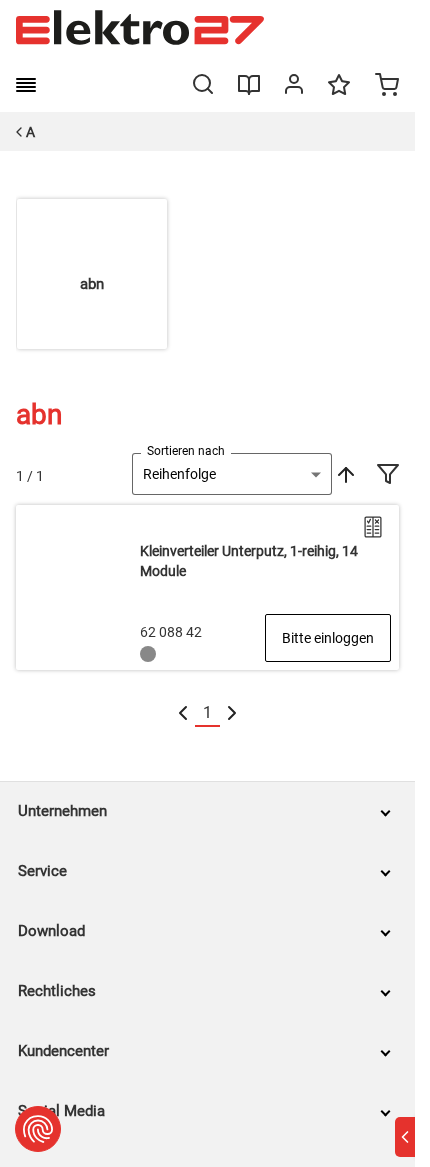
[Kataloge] (249, 92)
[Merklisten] (339, 94)
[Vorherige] (183, 713)
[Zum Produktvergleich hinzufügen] (373, 527)
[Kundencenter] (294, 88)
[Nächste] (232, 713)
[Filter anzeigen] (388, 476)
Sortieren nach (186, 451)
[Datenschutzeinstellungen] (38, 1129)
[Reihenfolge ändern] (344, 474)
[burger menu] (26, 85)
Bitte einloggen (328, 638)
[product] (207, 587)
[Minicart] (387, 87)
